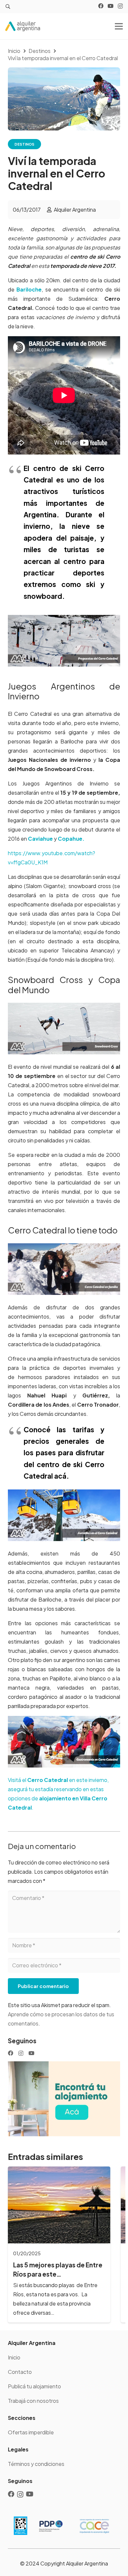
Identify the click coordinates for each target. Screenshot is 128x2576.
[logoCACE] (94, 2526)
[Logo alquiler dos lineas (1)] (23, 26)
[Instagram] (120, 6)
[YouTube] (111, 6)
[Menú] (119, 26)
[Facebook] (101, 6)
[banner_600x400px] (64, 2099)
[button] (8, 7)
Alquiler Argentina (75, 210)
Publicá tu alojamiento (34, 2386)
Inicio (14, 2357)
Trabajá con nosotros (33, 2401)
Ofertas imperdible (31, 2432)
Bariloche (29, 289)
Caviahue (40, 839)
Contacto (20, 2372)
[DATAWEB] (21, 2526)
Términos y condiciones (36, 2464)
